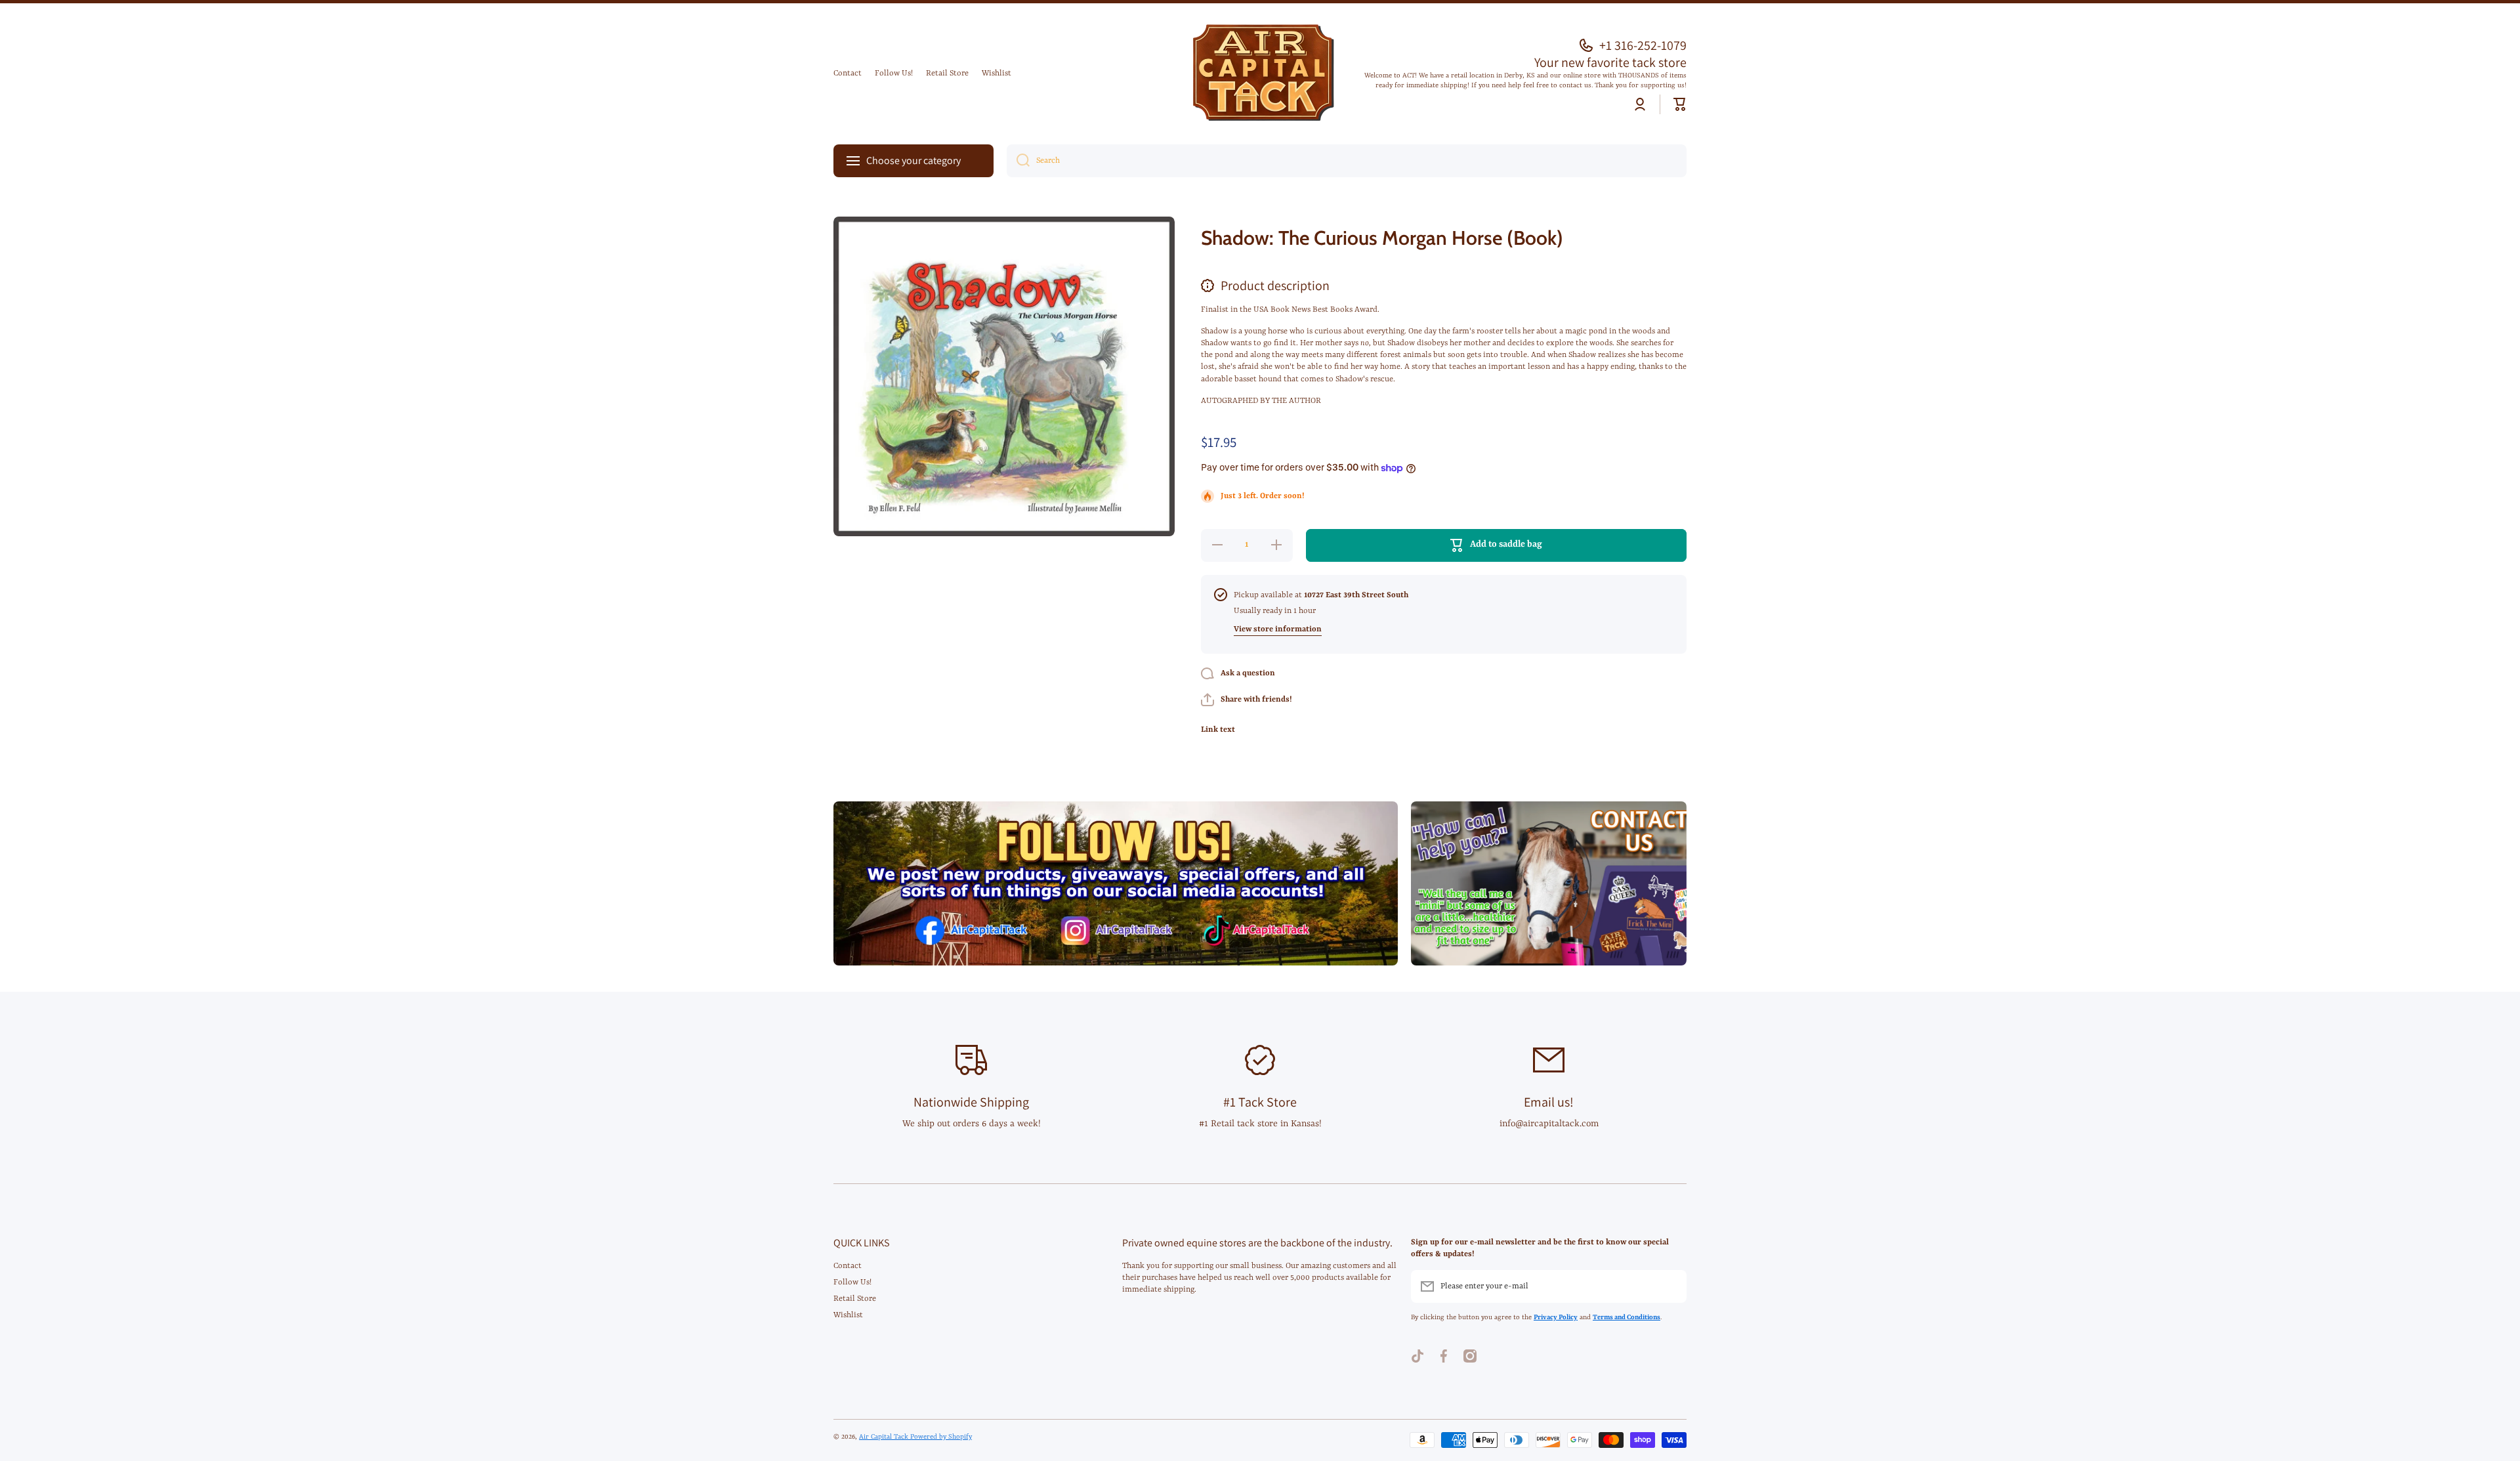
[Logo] (1260, 74)
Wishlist (848, 1315)
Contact (848, 1266)
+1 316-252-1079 (1643, 45)
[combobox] (1347, 161)
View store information (1278, 629)
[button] (1680, 104)
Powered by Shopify (941, 1437)
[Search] (1018, 161)
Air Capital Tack (885, 1437)
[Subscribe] (1670, 1286)
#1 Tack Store (1260, 1102)
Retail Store (855, 1299)
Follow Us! (852, 1282)
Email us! (1549, 1102)
